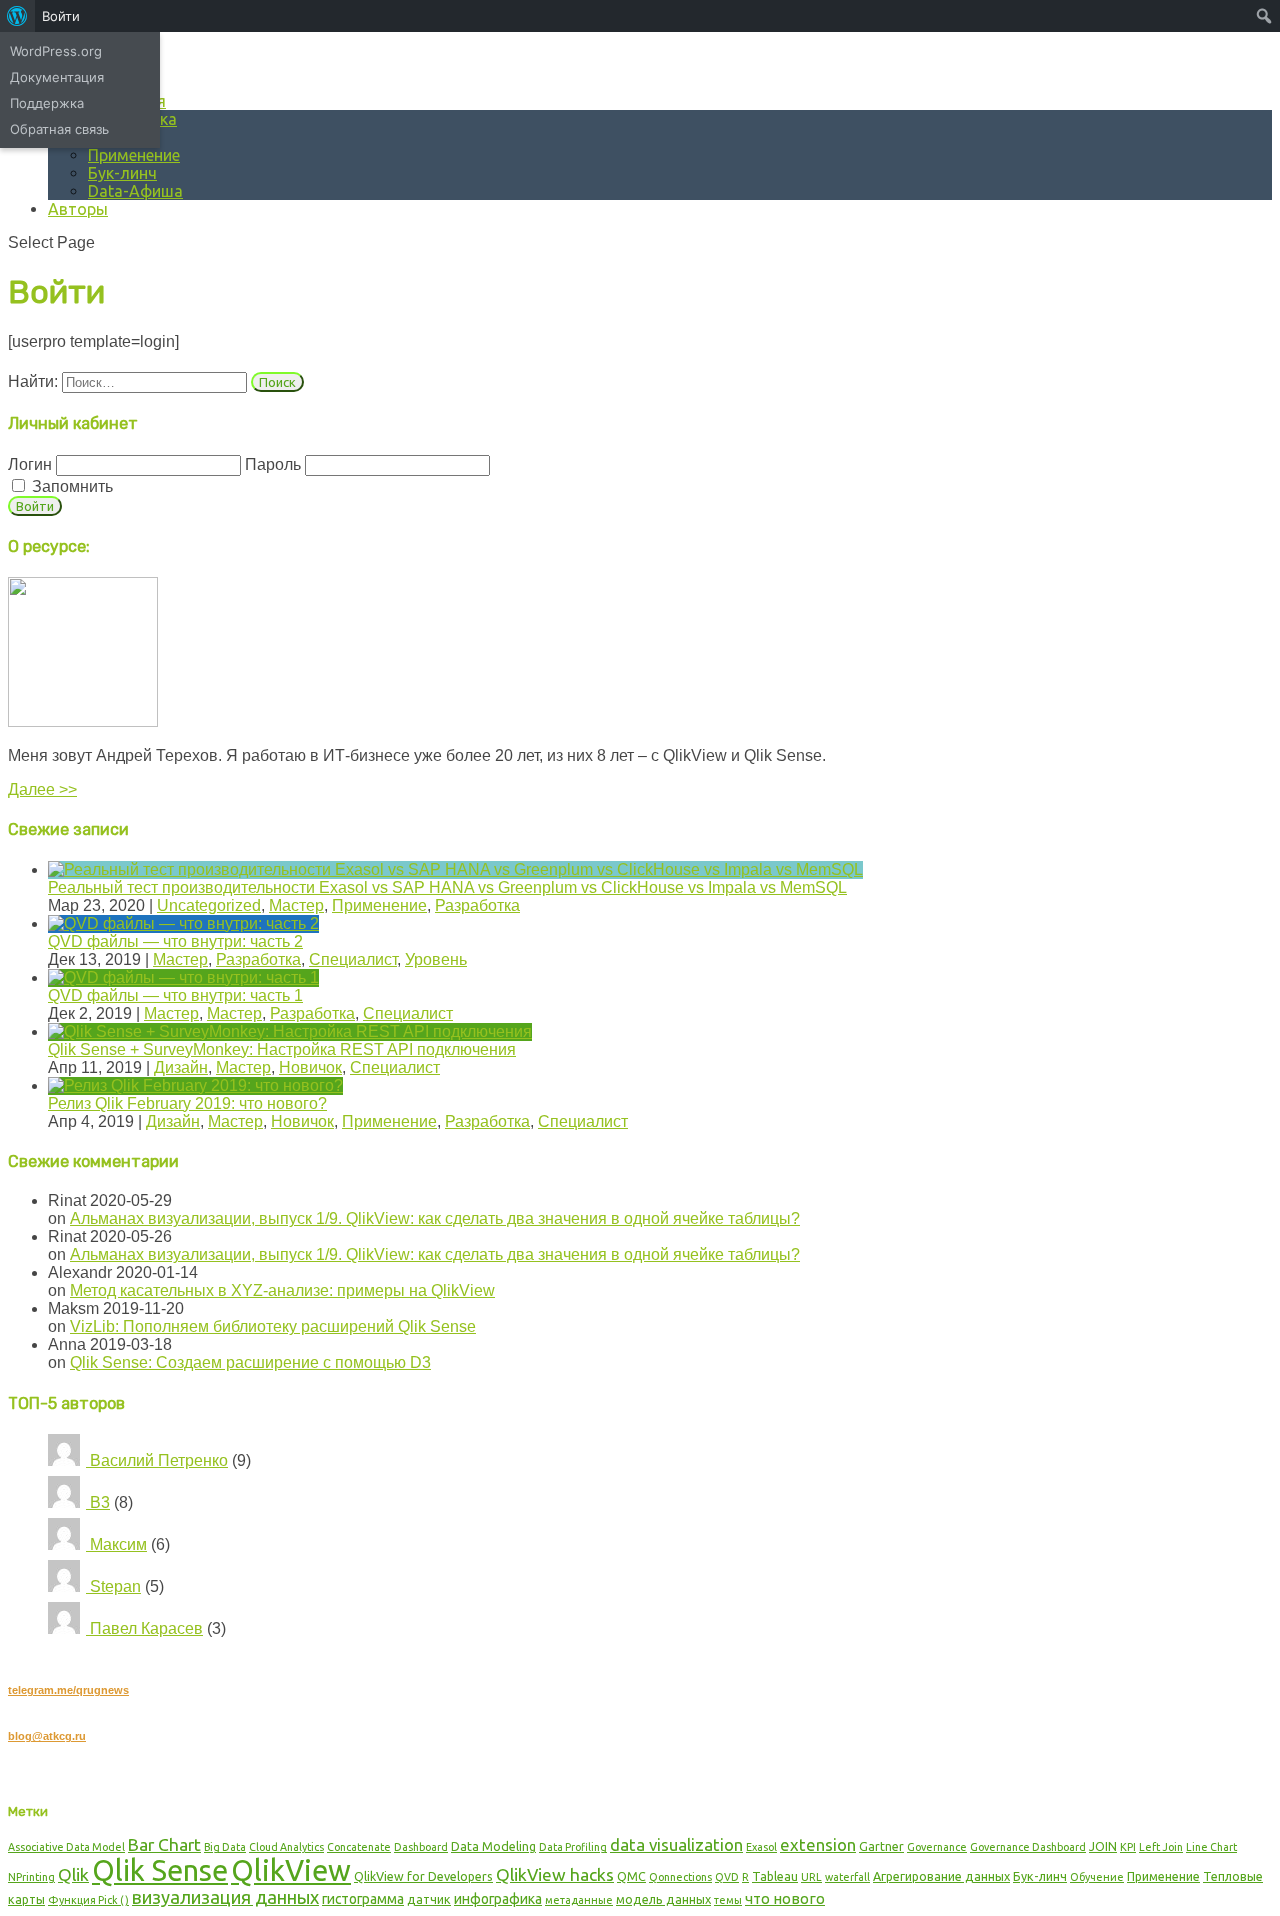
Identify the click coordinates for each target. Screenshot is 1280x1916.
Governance (937, 1847)
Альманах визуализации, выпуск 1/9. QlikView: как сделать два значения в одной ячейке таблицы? (435, 1218)
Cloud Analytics (286, 1847)
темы (728, 1900)
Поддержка (47, 103)
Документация (57, 77)
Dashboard (421, 1847)
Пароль (273, 464)
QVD (727, 1877)
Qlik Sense (160, 1870)
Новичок (310, 1067)
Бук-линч (122, 173)
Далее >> (42, 789)
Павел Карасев (144, 1628)
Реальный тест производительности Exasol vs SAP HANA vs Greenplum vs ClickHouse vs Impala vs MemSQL (447, 887)
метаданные (579, 1900)
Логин (30, 464)
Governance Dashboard (1028, 1847)
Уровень (436, 959)
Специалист (353, 959)
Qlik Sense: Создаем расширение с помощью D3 (250, 1362)
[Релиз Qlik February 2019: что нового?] (195, 1085)
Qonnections (680, 1877)
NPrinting (31, 1877)
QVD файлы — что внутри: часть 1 (175, 995)
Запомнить (70, 486)
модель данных (663, 1899)
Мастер (296, 905)
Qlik (73, 1874)
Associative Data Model (66, 1847)
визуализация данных (225, 1897)
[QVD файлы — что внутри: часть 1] (183, 977)
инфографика (498, 1899)
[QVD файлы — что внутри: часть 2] (183, 923)
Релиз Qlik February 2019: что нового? (187, 1103)
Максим (116, 1544)
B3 (98, 1502)
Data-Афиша (135, 191)
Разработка (477, 905)
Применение (134, 155)
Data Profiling (573, 1847)
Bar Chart (164, 1844)
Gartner (881, 1846)
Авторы (78, 209)
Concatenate (359, 1847)
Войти (61, 16)
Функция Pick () (88, 1900)
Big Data (225, 1847)
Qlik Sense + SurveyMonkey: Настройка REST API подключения (282, 1049)
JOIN (1103, 1846)
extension (818, 1844)
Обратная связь (59, 129)
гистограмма (363, 1899)
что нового (785, 1898)
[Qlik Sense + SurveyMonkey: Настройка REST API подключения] (290, 1031)
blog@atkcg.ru (47, 1736)
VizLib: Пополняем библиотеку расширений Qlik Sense (273, 1326)
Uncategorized (209, 905)
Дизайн (181, 1067)
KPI (1128, 1847)
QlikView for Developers (423, 1876)
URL (811, 1877)
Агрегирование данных (941, 1876)
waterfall (847, 1877)
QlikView (291, 1870)
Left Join (1161, 1847)
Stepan (113, 1586)
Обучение (1097, 1877)
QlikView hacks (555, 1874)
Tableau (775, 1876)
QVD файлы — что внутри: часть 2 (175, 941)
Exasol (761, 1847)
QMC (631, 1876)
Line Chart (1211, 1847)
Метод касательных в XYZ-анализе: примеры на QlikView (282, 1290)
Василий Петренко (157, 1460)
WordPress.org (56, 51)
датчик (429, 1899)
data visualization (676, 1844)
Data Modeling (493, 1846)
